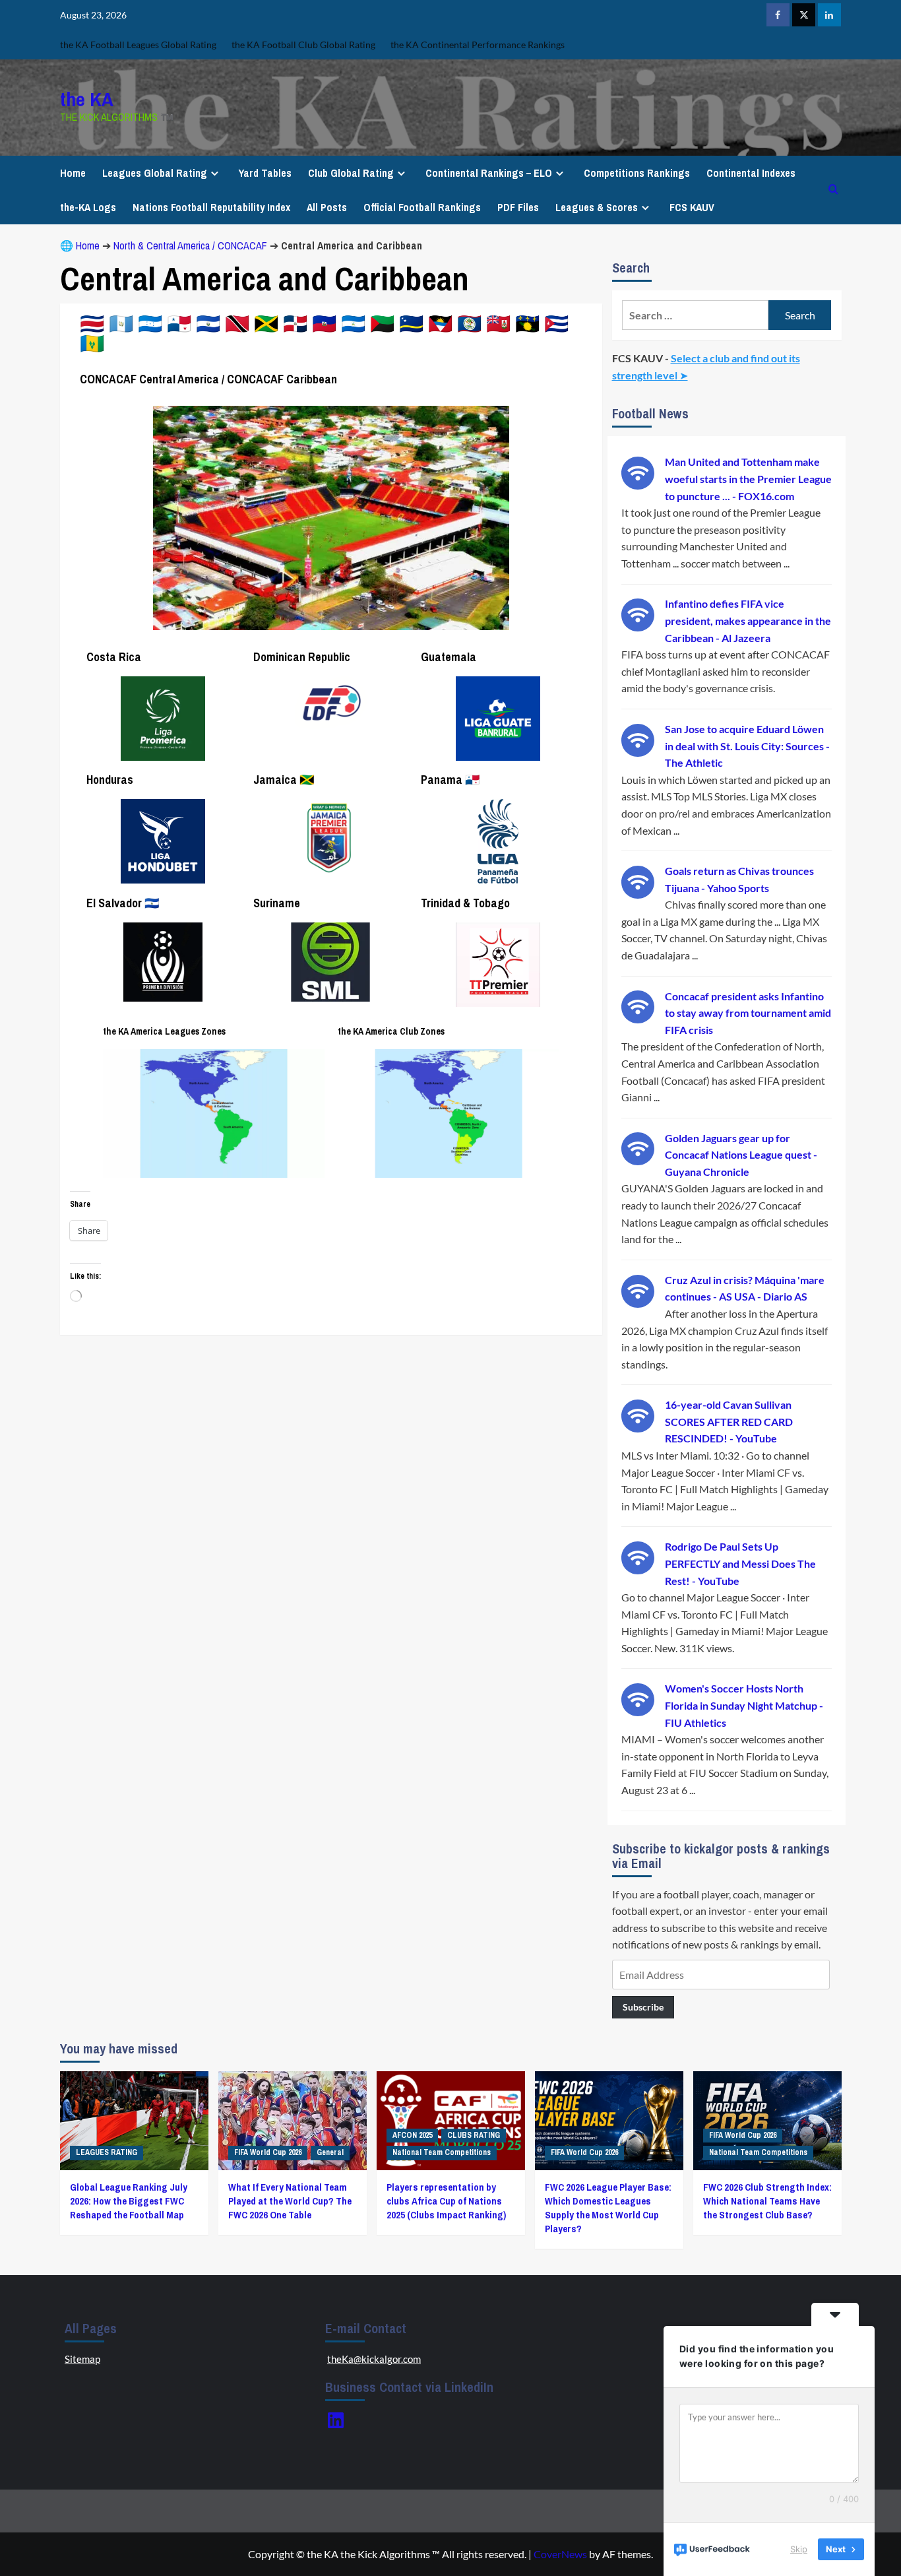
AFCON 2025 (412, 2135)
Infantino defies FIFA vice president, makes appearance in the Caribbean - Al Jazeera (748, 620)
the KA (87, 99)
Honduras (110, 780)
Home (73, 173)
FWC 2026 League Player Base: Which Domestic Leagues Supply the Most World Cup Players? (608, 2208)
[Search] (833, 190)
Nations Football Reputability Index (211, 207)
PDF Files (518, 207)
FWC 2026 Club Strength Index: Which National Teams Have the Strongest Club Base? (767, 2201)
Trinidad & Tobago (465, 903)
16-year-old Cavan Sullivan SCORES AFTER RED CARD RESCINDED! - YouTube (729, 1421)
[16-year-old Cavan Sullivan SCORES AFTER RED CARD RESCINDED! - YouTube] (638, 1414)
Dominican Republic (302, 657)
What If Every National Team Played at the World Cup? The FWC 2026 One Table (290, 2201)
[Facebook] (778, 15)
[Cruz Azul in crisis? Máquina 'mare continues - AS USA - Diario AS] (638, 1290)
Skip (799, 2549)
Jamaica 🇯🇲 (284, 780)
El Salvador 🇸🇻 (123, 903)
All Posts (327, 207)
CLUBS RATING (474, 2135)
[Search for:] (696, 315)
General (330, 2152)
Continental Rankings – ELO (489, 173)
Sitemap (82, 2359)
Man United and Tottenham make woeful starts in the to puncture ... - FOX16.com (748, 478)
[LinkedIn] (336, 2420)
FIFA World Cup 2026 (268, 2152)
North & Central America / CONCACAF (190, 245)
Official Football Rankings (422, 207)
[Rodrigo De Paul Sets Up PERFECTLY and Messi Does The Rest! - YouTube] (638, 1556)
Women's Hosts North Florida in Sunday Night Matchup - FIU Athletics (744, 1705)
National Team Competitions (442, 2152)
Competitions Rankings (637, 173)
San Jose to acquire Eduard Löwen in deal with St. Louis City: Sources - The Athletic (747, 746)
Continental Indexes (751, 173)
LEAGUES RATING (107, 2152)
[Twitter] (804, 15)
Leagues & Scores (597, 207)
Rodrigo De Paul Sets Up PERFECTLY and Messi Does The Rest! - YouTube (740, 1563)
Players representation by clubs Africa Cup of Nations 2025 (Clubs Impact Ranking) (446, 2201)
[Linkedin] (829, 15)
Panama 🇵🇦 (450, 780)
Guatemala (449, 657)
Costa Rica (114, 657)
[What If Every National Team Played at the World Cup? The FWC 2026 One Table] (293, 2121)
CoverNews (560, 2554)
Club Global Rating (351, 173)
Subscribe (643, 2007)
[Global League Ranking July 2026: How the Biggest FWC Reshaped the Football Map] (134, 2121)
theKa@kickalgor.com (374, 2359)
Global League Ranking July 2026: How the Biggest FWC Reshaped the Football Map (129, 2201)
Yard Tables (265, 173)
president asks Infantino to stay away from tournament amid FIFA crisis (748, 1013)
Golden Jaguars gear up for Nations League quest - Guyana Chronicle (741, 1155)
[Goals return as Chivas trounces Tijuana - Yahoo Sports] (638, 881)
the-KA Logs (88, 207)
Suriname (277, 903)
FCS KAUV (692, 207)
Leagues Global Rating (155, 173)
